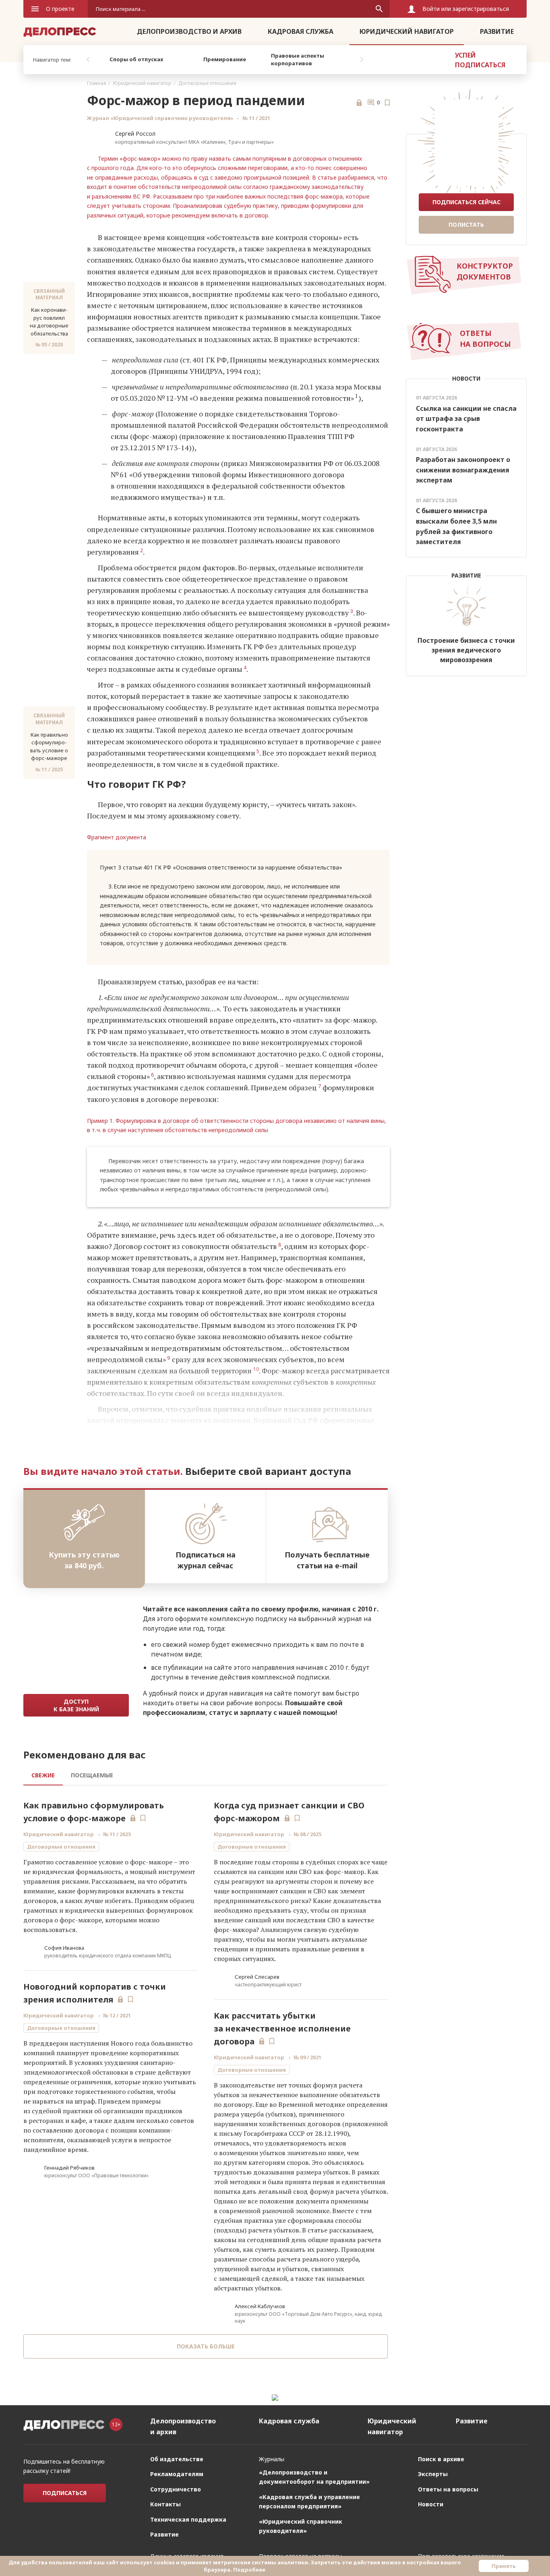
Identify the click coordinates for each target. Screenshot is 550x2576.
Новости (431, 2504)
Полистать (466, 225)
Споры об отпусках (136, 59)
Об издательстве (177, 2459)
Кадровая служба (301, 31)
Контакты (165, 2504)
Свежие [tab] (43, 1775)
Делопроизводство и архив (189, 31)
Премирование (225, 59)
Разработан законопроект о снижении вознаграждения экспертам (463, 470)
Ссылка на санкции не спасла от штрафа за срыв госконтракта (466, 419)
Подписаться (65, 2493)
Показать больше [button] (206, 2346)
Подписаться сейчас (466, 202)
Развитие (497, 31)
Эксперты (433, 2474)
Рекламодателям (177, 2474)
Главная (97, 83)
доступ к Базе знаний (76, 1705)
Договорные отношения (207, 83)
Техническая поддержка (188, 2519)
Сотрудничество (176, 2489)
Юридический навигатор (407, 31)
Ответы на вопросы (448, 2489)
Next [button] (362, 60)
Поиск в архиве (441, 2459)
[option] (136, 60)
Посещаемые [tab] (92, 1775)
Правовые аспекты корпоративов (298, 60)
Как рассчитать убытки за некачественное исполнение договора (282, 2028)
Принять (504, 2566)
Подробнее (249, 2570)
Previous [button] (88, 60)
